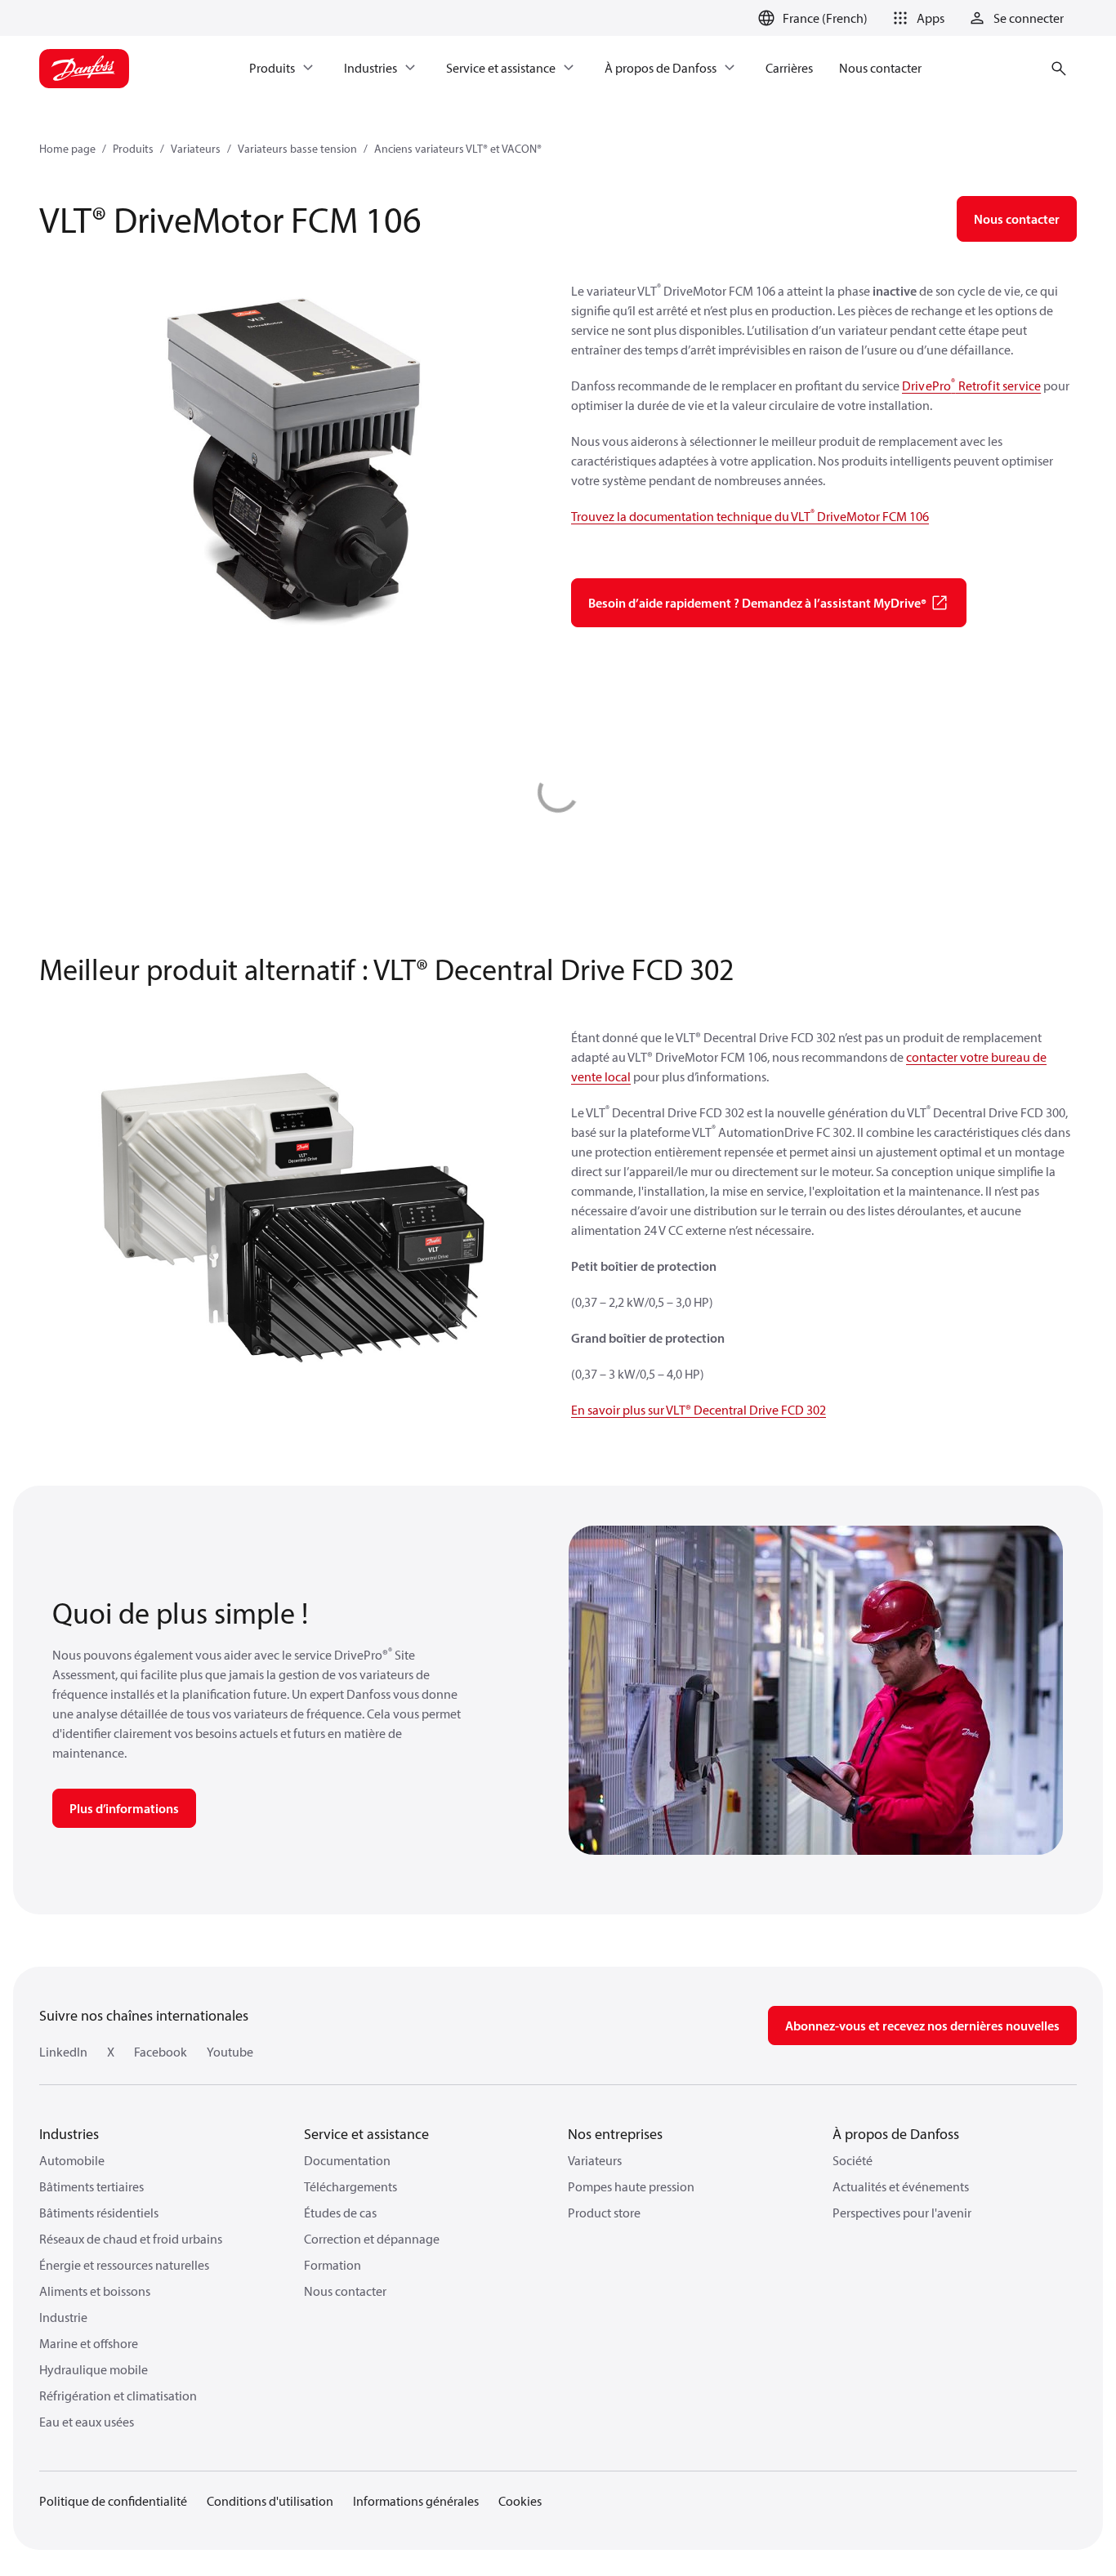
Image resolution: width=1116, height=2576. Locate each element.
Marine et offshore (89, 2343)
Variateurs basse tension (297, 149)
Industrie (63, 2317)
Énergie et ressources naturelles (124, 2265)
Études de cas (340, 2213)
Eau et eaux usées (87, 2422)
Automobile (72, 2160)
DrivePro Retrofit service (971, 386)
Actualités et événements (901, 2186)
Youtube (230, 2052)
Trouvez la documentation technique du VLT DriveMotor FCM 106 (750, 516)
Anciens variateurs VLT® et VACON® (458, 149)
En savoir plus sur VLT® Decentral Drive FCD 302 (699, 1410)
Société (853, 2160)
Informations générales (416, 2501)
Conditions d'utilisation (270, 2501)
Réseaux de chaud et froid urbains (131, 2239)
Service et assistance (366, 2134)
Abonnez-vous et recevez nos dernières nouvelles (922, 2026)
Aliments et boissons (95, 2291)
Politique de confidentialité (113, 2501)
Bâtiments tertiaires (92, 2186)
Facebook (161, 2052)
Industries (69, 2134)
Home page (67, 149)
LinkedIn (63, 2052)
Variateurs (196, 149)
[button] (916, 18)
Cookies (520, 2501)
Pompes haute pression (631, 2186)
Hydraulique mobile (94, 2369)
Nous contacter (345, 2291)
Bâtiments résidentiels (99, 2213)
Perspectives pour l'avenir (902, 2213)
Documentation (347, 2160)
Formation (333, 2265)
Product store (604, 2213)
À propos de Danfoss (896, 2134)
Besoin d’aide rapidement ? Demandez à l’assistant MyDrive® (757, 603)
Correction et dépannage (372, 2239)
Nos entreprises (615, 2134)
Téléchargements (350, 2186)
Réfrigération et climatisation (118, 2396)
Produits (133, 149)
